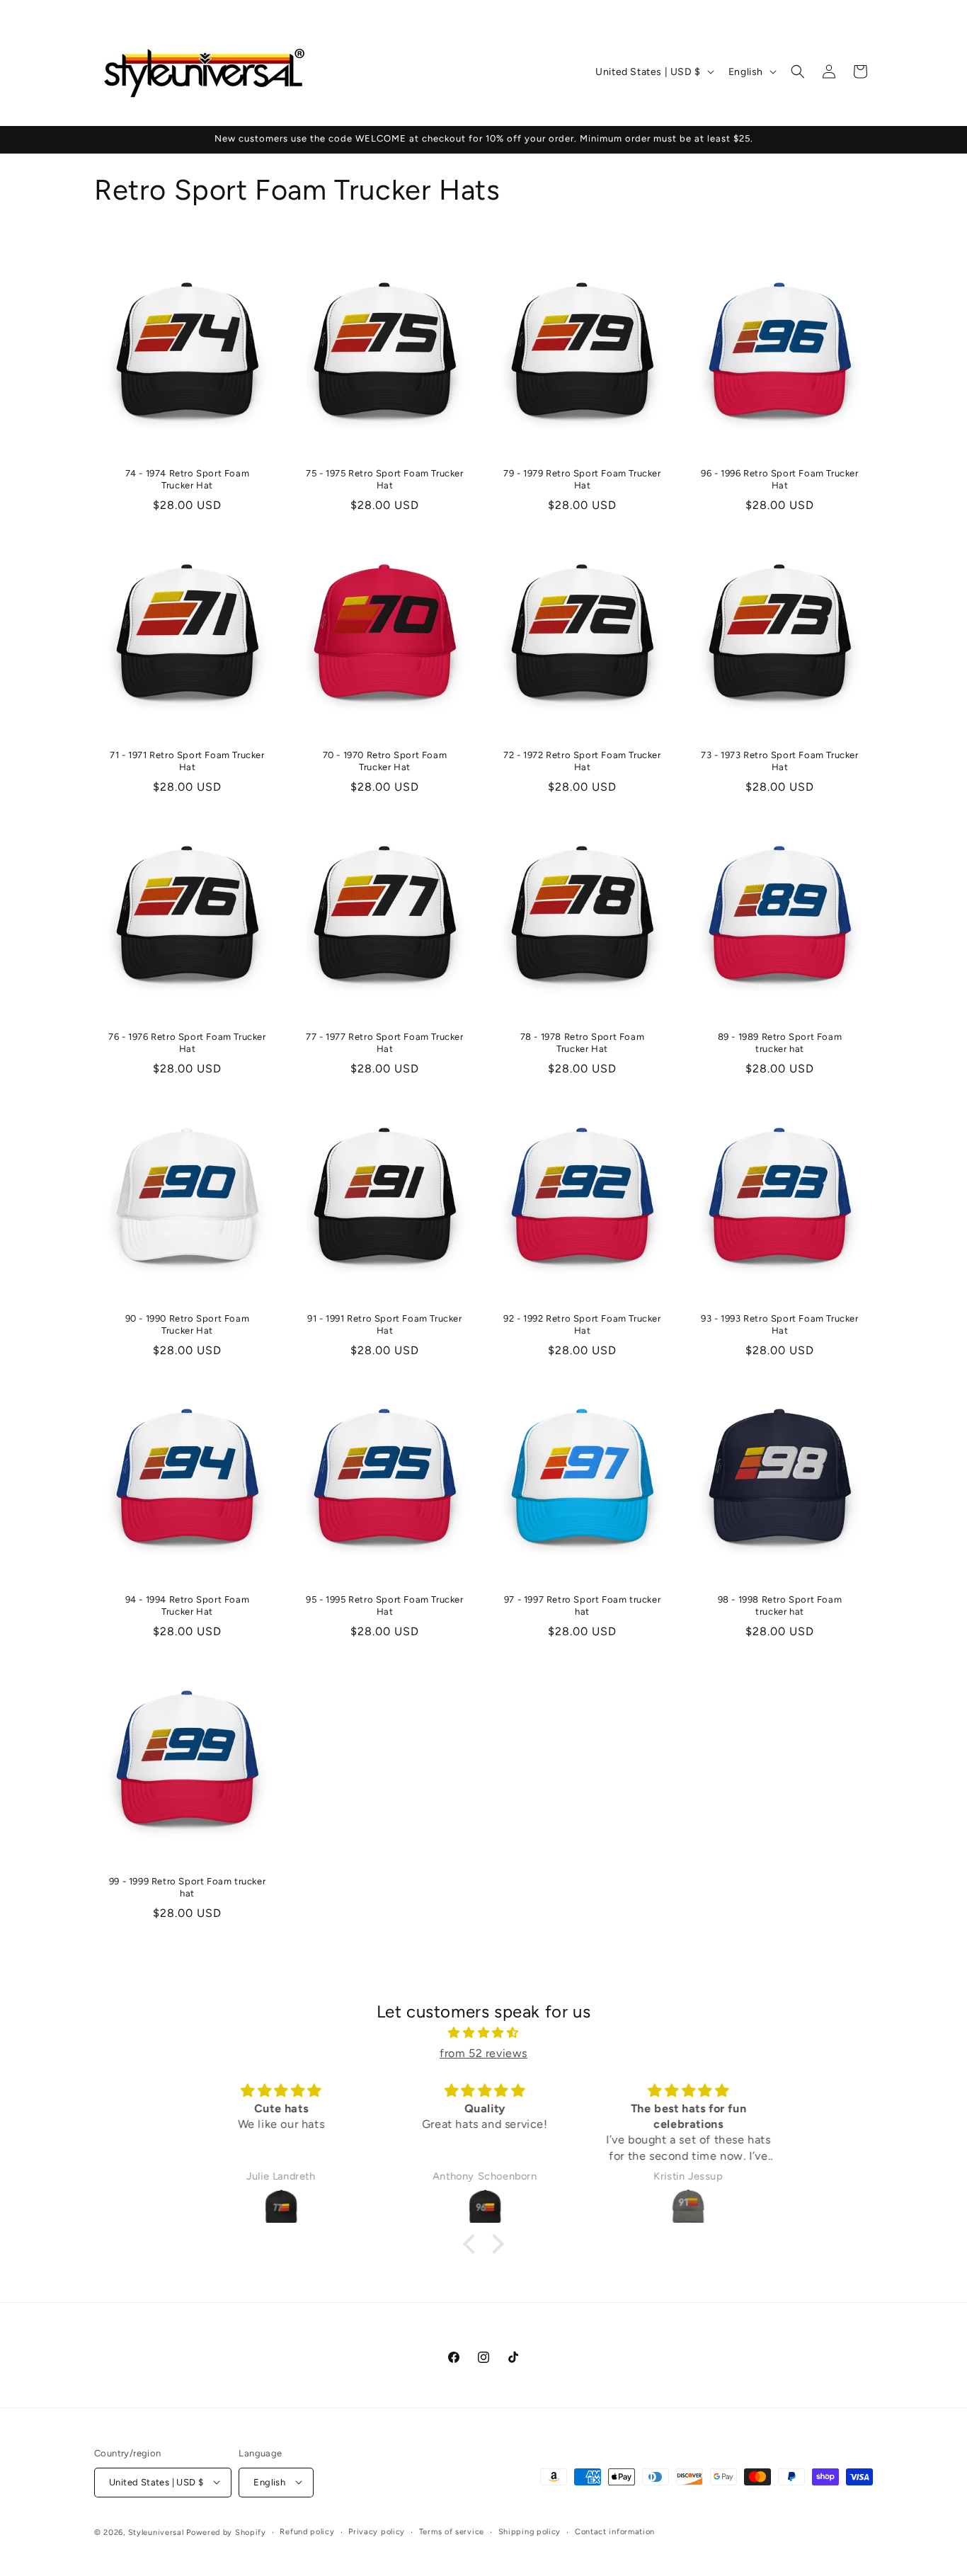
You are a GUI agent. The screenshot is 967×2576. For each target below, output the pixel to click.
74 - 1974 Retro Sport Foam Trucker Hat (188, 479)
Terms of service (452, 2531)
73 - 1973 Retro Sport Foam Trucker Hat (779, 761)
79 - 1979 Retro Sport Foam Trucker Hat (582, 479)
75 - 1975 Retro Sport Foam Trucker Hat (384, 479)
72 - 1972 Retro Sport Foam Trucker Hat (582, 761)
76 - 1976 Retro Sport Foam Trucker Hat (187, 1043)
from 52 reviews (483, 2053)
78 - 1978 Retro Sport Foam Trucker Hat (583, 1043)
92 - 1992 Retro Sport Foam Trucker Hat (582, 1324)
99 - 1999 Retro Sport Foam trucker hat (187, 1887)
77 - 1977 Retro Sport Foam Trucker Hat (384, 1043)
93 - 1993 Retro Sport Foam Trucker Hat (779, 1324)
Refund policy (307, 2531)
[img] (483, 2033)
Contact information (615, 2531)
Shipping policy (530, 2531)
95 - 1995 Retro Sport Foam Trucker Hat (384, 1605)
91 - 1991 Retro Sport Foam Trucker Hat (384, 1324)
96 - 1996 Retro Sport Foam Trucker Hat (779, 479)
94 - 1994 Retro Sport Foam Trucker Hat (188, 1605)
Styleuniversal (158, 2532)
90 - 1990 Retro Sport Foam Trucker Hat (188, 1324)
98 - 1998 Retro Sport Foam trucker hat (780, 1605)
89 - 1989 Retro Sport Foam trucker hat (780, 1043)
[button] (798, 71)
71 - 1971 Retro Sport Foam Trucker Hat (187, 761)
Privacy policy (377, 2531)
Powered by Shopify (226, 2532)
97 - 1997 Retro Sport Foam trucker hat (582, 1605)
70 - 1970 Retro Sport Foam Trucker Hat (385, 761)
